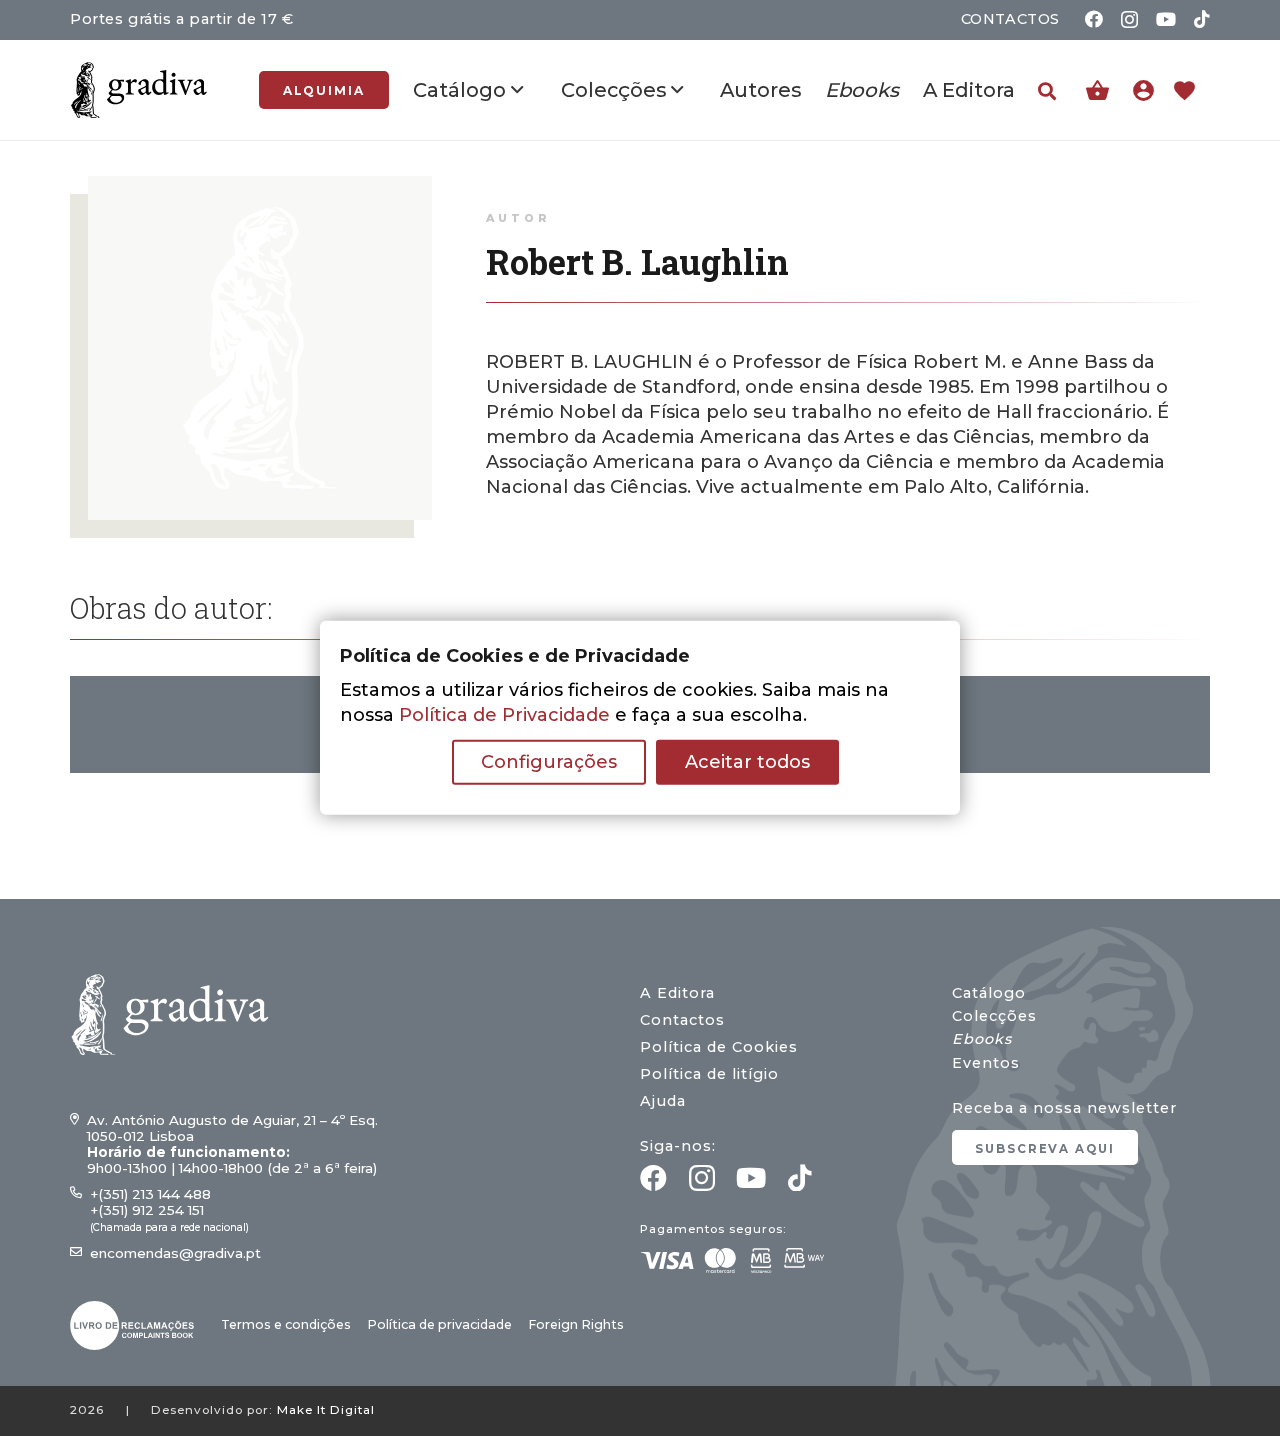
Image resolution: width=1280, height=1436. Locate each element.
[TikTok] (1202, 19)
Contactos (682, 1020)
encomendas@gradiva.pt (175, 1253)
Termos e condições (286, 1324)
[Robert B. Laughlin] (260, 188)
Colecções (994, 1016)
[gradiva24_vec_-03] (132, 1325)
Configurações (549, 762)
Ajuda (663, 1101)
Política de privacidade (439, 1324)
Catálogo (989, 993)
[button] (1047, 91)
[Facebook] (1094, 19)
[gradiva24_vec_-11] (139, 90)
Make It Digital (326, 1410)
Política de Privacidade (504, 715)
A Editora (677, 993)
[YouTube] (1166, 19)
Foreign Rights (576, 1324)
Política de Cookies (719, 1047)
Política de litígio (709, 1074)
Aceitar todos (747, 762)
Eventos (986, 1063)
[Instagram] (1129, 20)
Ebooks (982, 1039)
